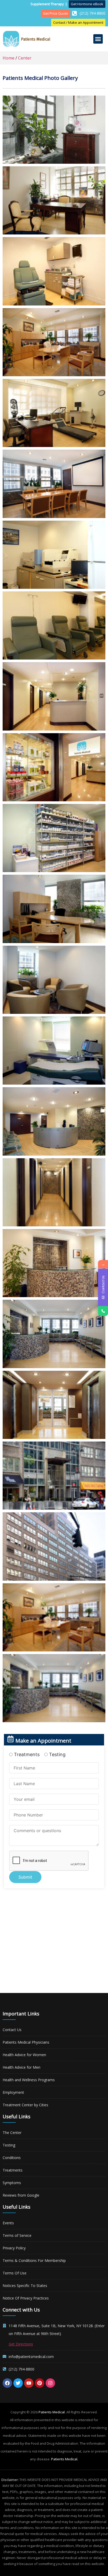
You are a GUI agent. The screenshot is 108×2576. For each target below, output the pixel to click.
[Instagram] (50, 2383)
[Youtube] (29, 2383)
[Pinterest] (40, 2383)
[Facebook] (7, 2383)
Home (9, 58)
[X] (18, 2383)
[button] (98, 39)
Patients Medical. (52, 2412)
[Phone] (103, 1311)
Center (25, 58)
